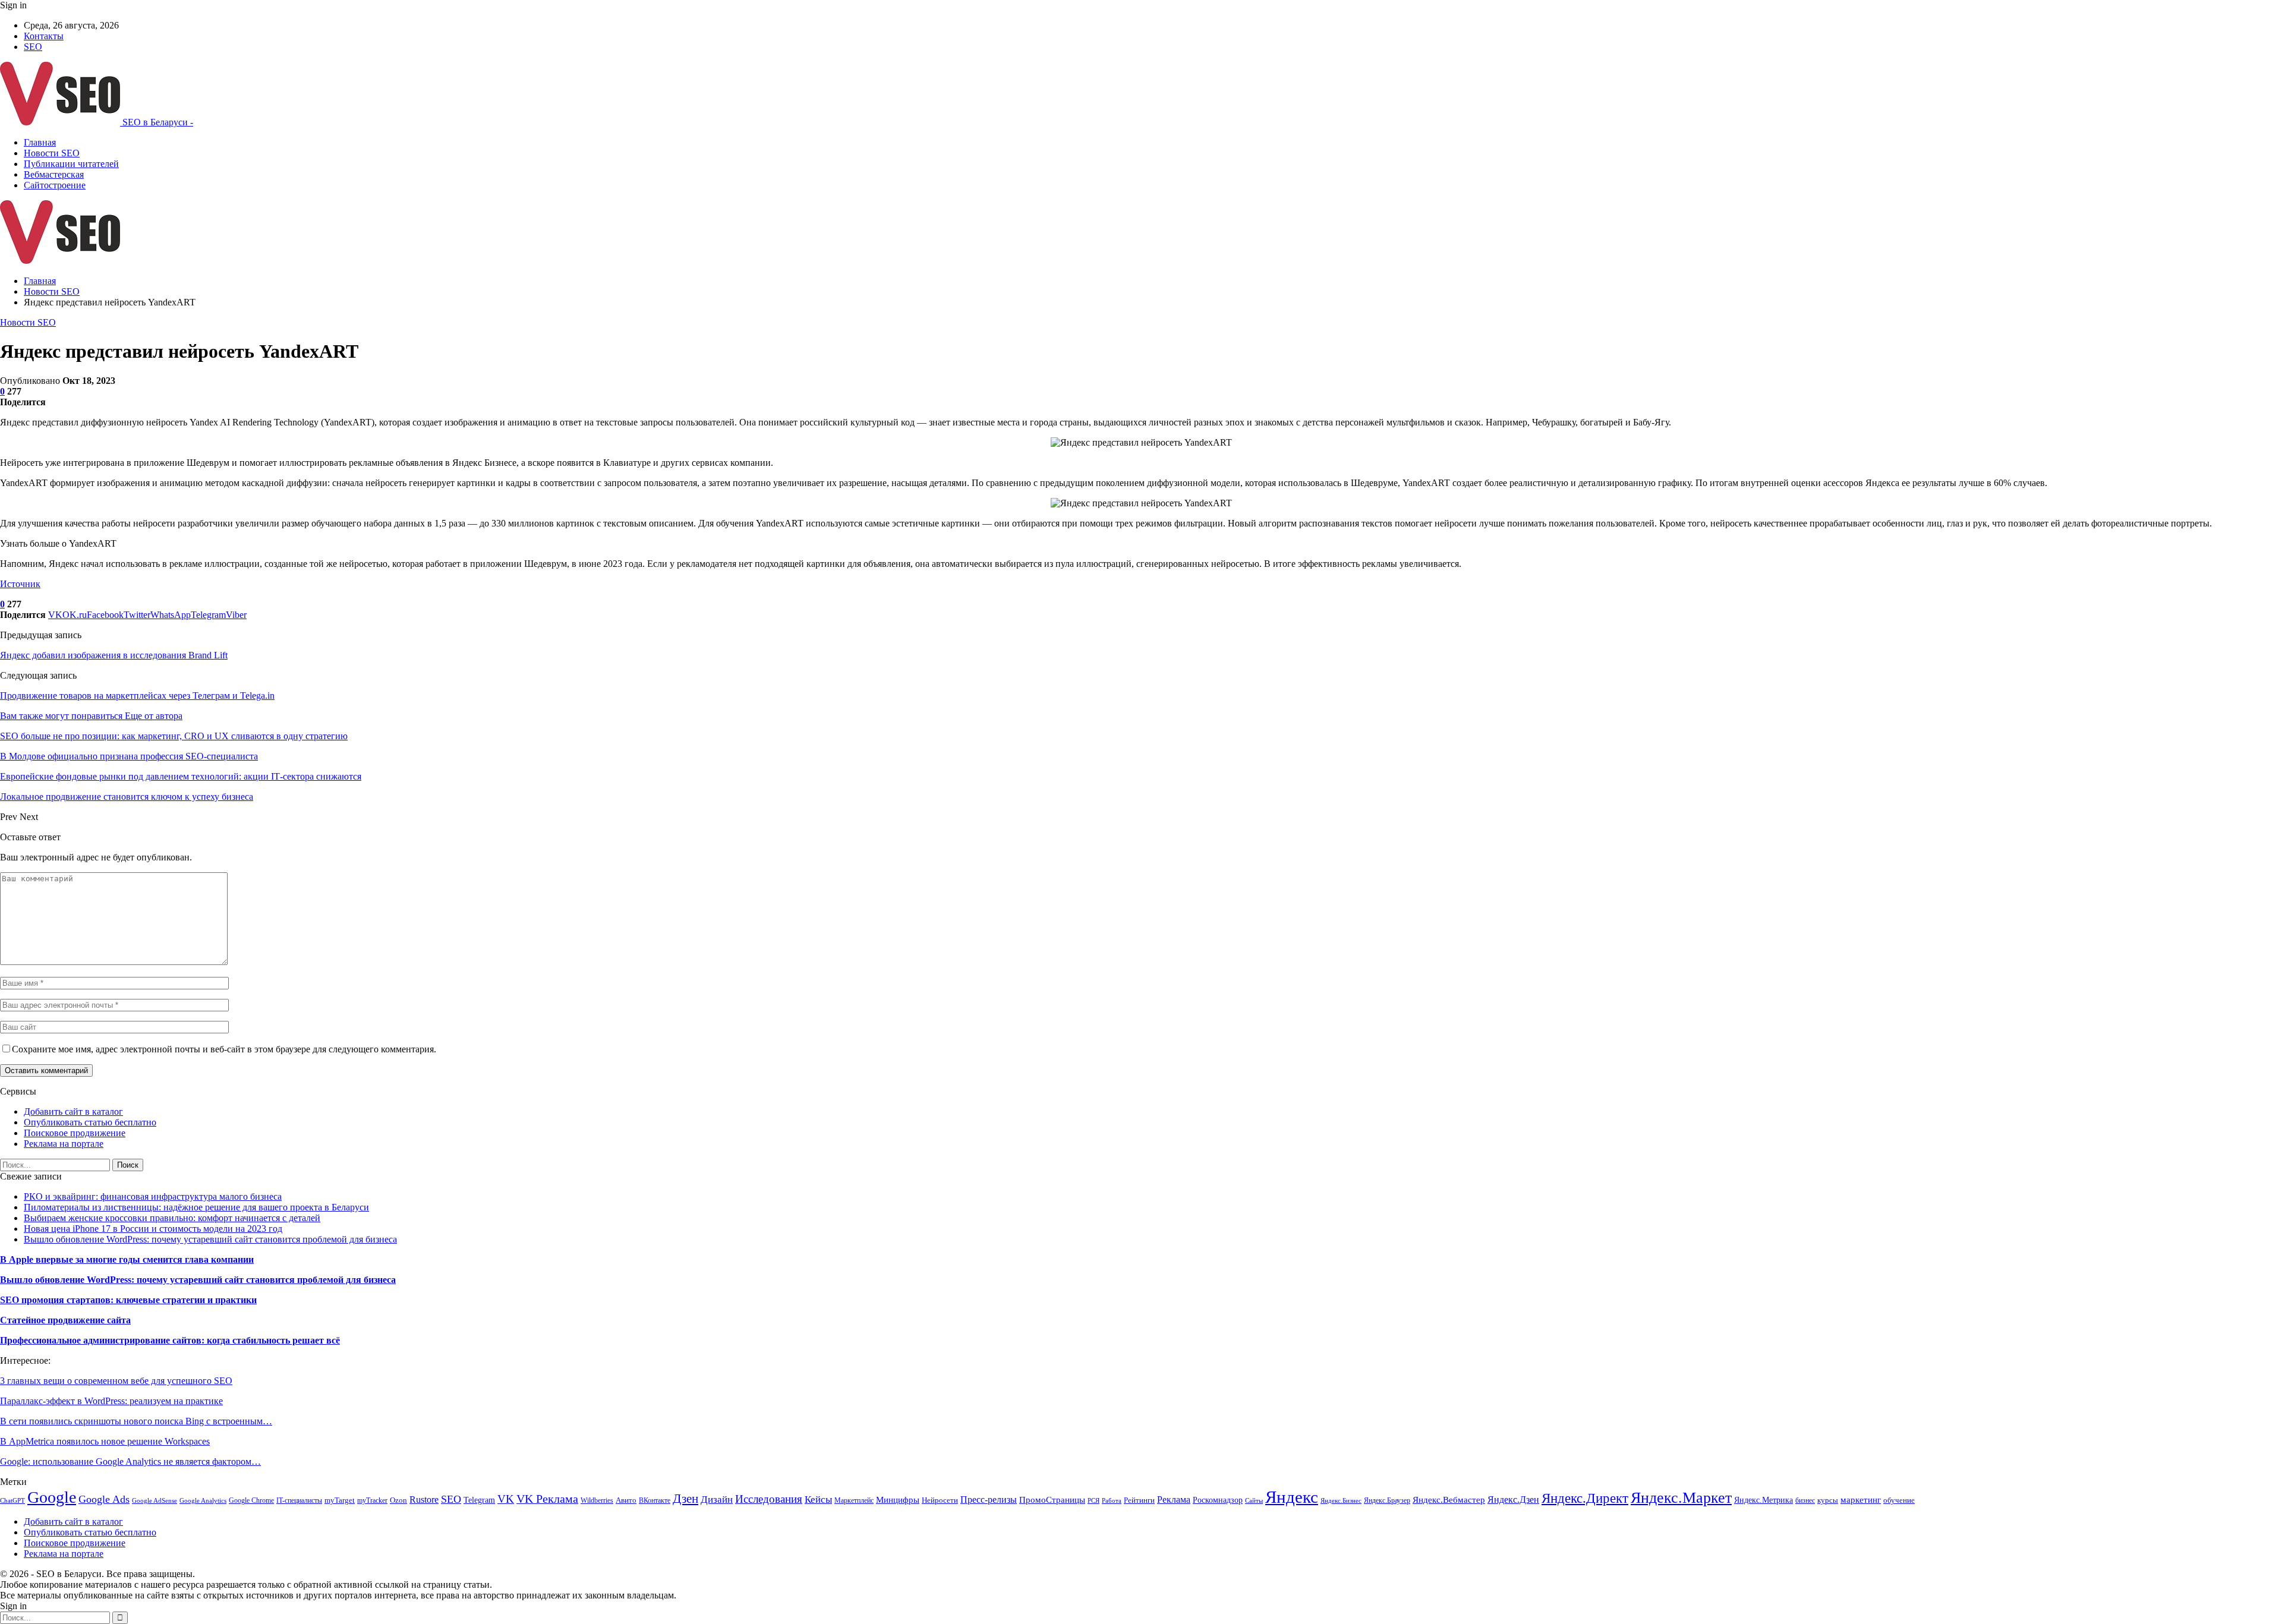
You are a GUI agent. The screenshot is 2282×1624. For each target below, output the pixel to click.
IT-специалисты (299, 1500)
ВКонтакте (655, 1500)
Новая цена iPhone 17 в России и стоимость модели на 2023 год (153, 1229)
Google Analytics (203, 1501)
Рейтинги (1139, 1500)
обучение (1899, 1500)
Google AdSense (155, 1501)
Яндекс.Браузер (1387, 1500)
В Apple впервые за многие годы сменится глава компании (127, 1259)
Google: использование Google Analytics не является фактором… (130, 1461)
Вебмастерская (54, 174)
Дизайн (717, 1500)
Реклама (1174, 1500)
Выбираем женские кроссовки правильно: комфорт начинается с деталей (172, 1218)
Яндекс (1292, 1497)
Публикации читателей (71, 164)
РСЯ (1093, 1501)
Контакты (44, 36)
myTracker (372, 1500)
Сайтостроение (55, 185)
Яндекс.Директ (1585, 1498)
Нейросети (940, 1500)
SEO (33, 47)
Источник (20, 584)
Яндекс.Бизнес (1341, 1501)
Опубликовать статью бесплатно (90, 1122)
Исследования (769, 1499)
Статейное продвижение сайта (65, 1320)
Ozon (398, 1500)
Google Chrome (251, 1500)
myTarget (340, 1500)
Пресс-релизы (989, 1500)
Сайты (1254, 1501)
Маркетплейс (854, 1500)
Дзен (685, 1499)
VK (506, 1499)
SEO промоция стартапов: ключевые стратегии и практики (128, 1300)
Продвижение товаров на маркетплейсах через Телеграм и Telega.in (137, 696)
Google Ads (104, 1499)
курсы (1828, 1500)
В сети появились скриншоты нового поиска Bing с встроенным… (136, 1421)
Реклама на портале (64, 1144)
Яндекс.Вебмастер (1449, 1500)
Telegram (479, 1500)
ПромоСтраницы (1052, 1500)
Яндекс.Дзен (1513, 1500)
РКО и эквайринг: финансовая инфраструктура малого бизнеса (153, 1196)
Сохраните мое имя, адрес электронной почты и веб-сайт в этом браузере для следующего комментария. (224, 1049)
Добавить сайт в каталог (73, 1111)
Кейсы (818, 1500)
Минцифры (898, 1500)
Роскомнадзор (1218, 1500)
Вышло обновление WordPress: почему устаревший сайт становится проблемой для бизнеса (210, 1239)
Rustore (424, 1500)
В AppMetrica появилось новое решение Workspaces (105, 1441)
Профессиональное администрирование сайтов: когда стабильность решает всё (170, 1340)
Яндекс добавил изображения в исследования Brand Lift (114, 655)
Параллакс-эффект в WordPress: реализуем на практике (111, 1401)
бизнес (1805, 1500)
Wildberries (597, 1500)
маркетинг (1861, 1500)
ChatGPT (12, 1501)
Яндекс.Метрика (1763, 1500)
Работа (1112, 1501)
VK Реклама (547, 1499)
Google (52, 1497)
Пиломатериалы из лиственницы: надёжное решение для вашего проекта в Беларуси (196, 1207)
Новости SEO (52, 153)
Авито (626, 1500)
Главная (40, 142)
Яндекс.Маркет (1681, 1498)
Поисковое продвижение (75, 1133)
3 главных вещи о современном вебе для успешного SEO (116, 1381)
